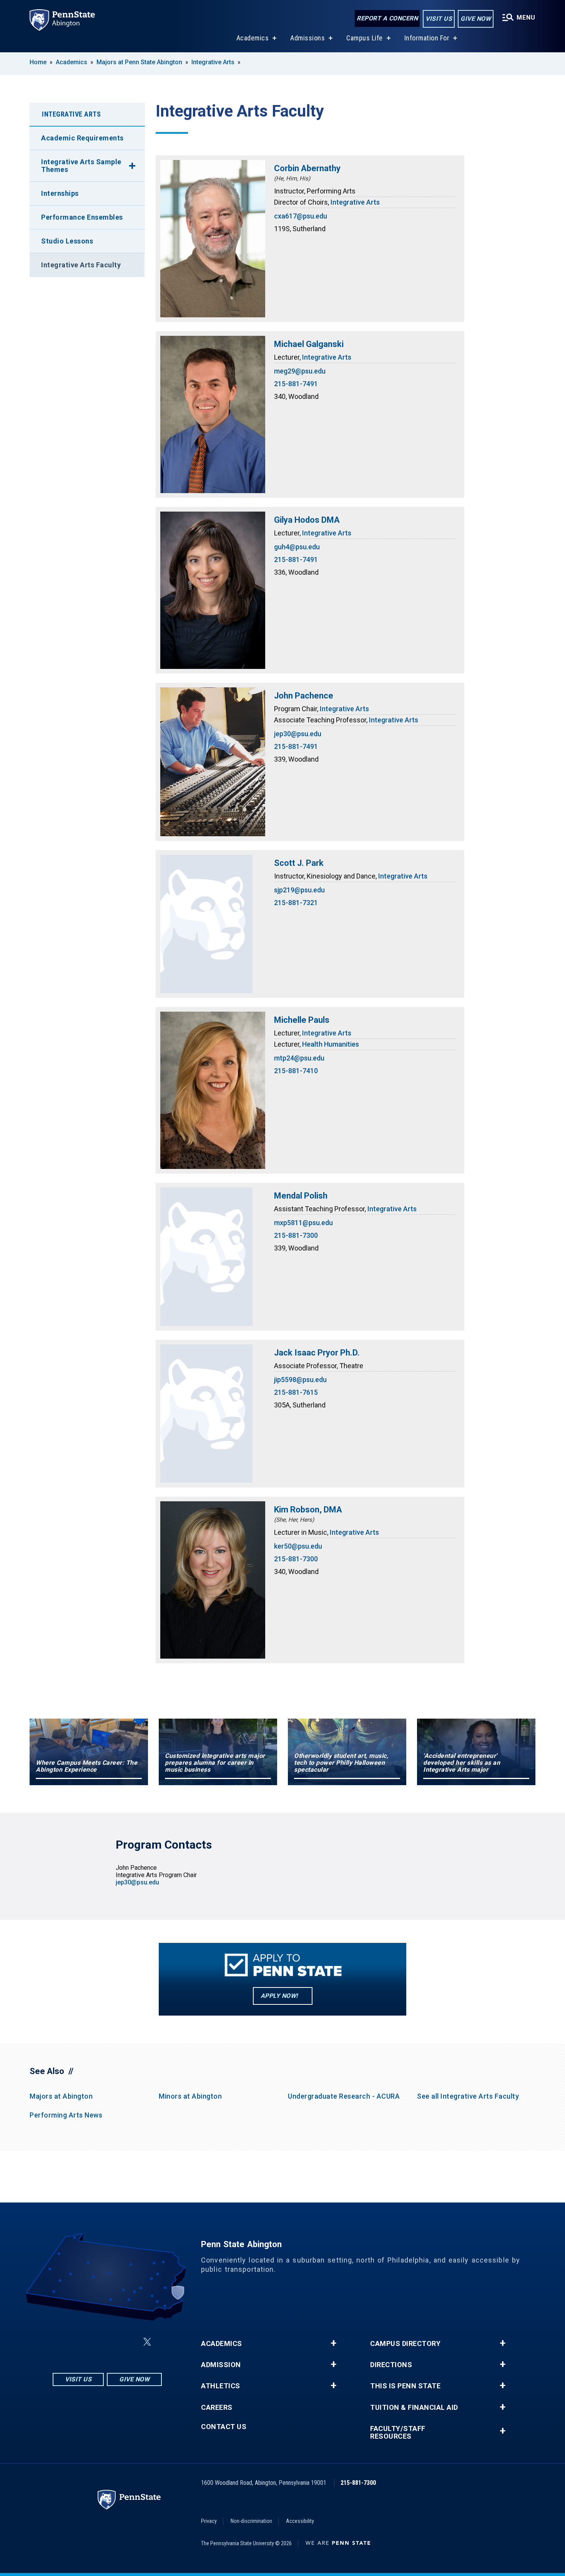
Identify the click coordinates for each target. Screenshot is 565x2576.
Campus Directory (405, 2344)
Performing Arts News (66, 2115)
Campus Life (365, 38)
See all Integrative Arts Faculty (468, 2096)
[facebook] (89, 2342)
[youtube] (129, 2342)
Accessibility (300, 2521)
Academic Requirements (82, 138)
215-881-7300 (296, 1235)
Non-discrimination (251, 2521)
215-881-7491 (296, 384)
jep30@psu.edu (298, 734)
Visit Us (439, 19)
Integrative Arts (213, 62)
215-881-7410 (296, 1071)
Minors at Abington (190, 2096)
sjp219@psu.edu (299, 890)
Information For (427, 38)
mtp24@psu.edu (299, 1058)
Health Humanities (331, 1044)
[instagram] (69, 2342)
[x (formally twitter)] (147, 2342)
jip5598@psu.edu (300, 1380)
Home (38, 62)
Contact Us (224, 2427)
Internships (60, 193)
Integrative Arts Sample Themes (81, 166)
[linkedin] (109, 2342)
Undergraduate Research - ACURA (344, 2096)
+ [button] (333, 2343)
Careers (217, 2408)
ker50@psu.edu (298, 1546)
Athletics (221, 2386)
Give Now (476, 19)
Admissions (307, 38)
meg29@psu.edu (300, 371)
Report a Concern (387, 18)
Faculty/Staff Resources (398, 2433)
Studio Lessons (67, 241)
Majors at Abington (61, 2096)
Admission (221, 2365)
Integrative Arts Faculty (81, 265)
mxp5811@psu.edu (303, 1223)
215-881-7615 (296, 1392)
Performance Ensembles (82, 217)
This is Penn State (405, 2386)
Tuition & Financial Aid (414, 2408)
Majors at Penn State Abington (139, 62)
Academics (253, 38)
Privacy (209, 2521)
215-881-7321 (296, 903)
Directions (391, 2365)
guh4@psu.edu (297, 547)
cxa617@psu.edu (301, 216)
